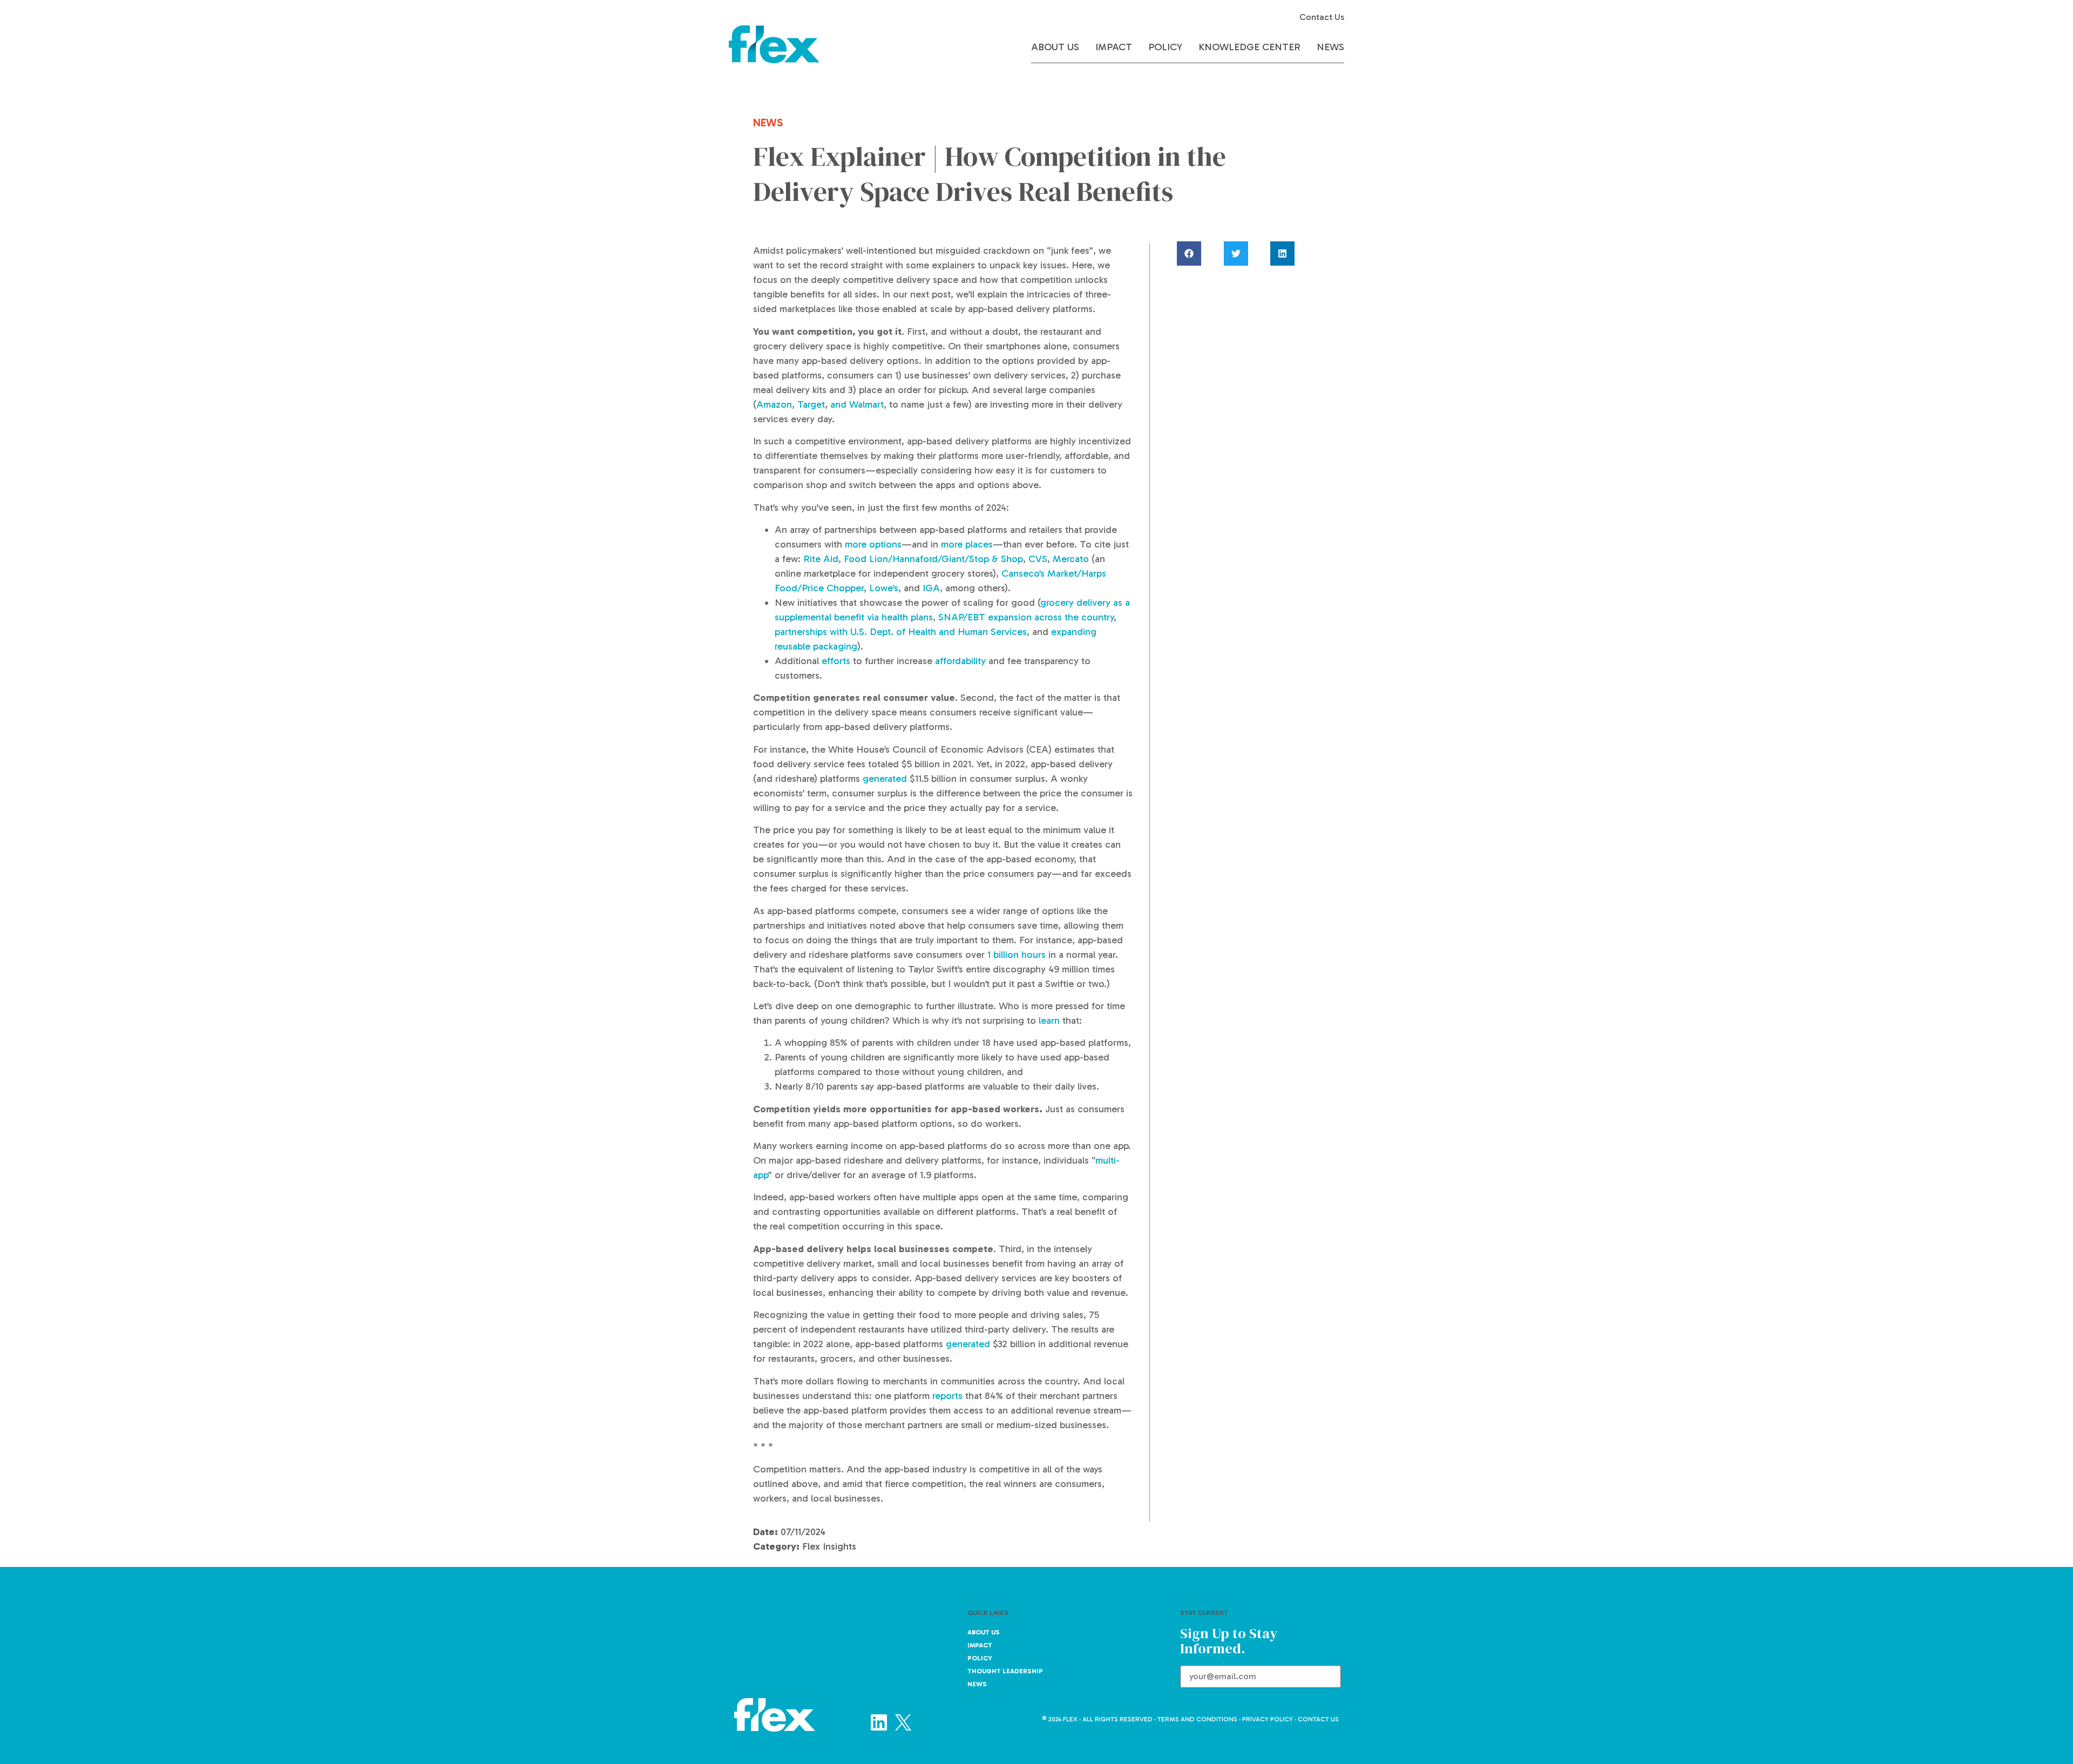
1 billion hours (1017, 955)
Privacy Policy (1268, 1719)
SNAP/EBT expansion (985, 617)
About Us (1055, 47)
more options (873, 544)
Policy (1165, 47)
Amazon (774, 404)
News (1330, 47)
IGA (931, 588)
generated (883, 779)
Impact (1114, 47)
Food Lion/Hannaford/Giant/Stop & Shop (933, 559)
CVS (1038, 559)
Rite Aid (821, 559)
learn (1049, 1020)
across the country (1074, 617)
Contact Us (1322, 17)
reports (947, 1396)
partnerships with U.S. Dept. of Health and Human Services (901, 632)
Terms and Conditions (1197, 1719)
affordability (960, 661)
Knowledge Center (1249, 47)
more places (967, 544)
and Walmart (857, 404)
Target (811, 404)
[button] (1199, 254)
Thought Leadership (1005, 1671)
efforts (836, 661)
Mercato (1071, 559)
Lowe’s (884, 588)
